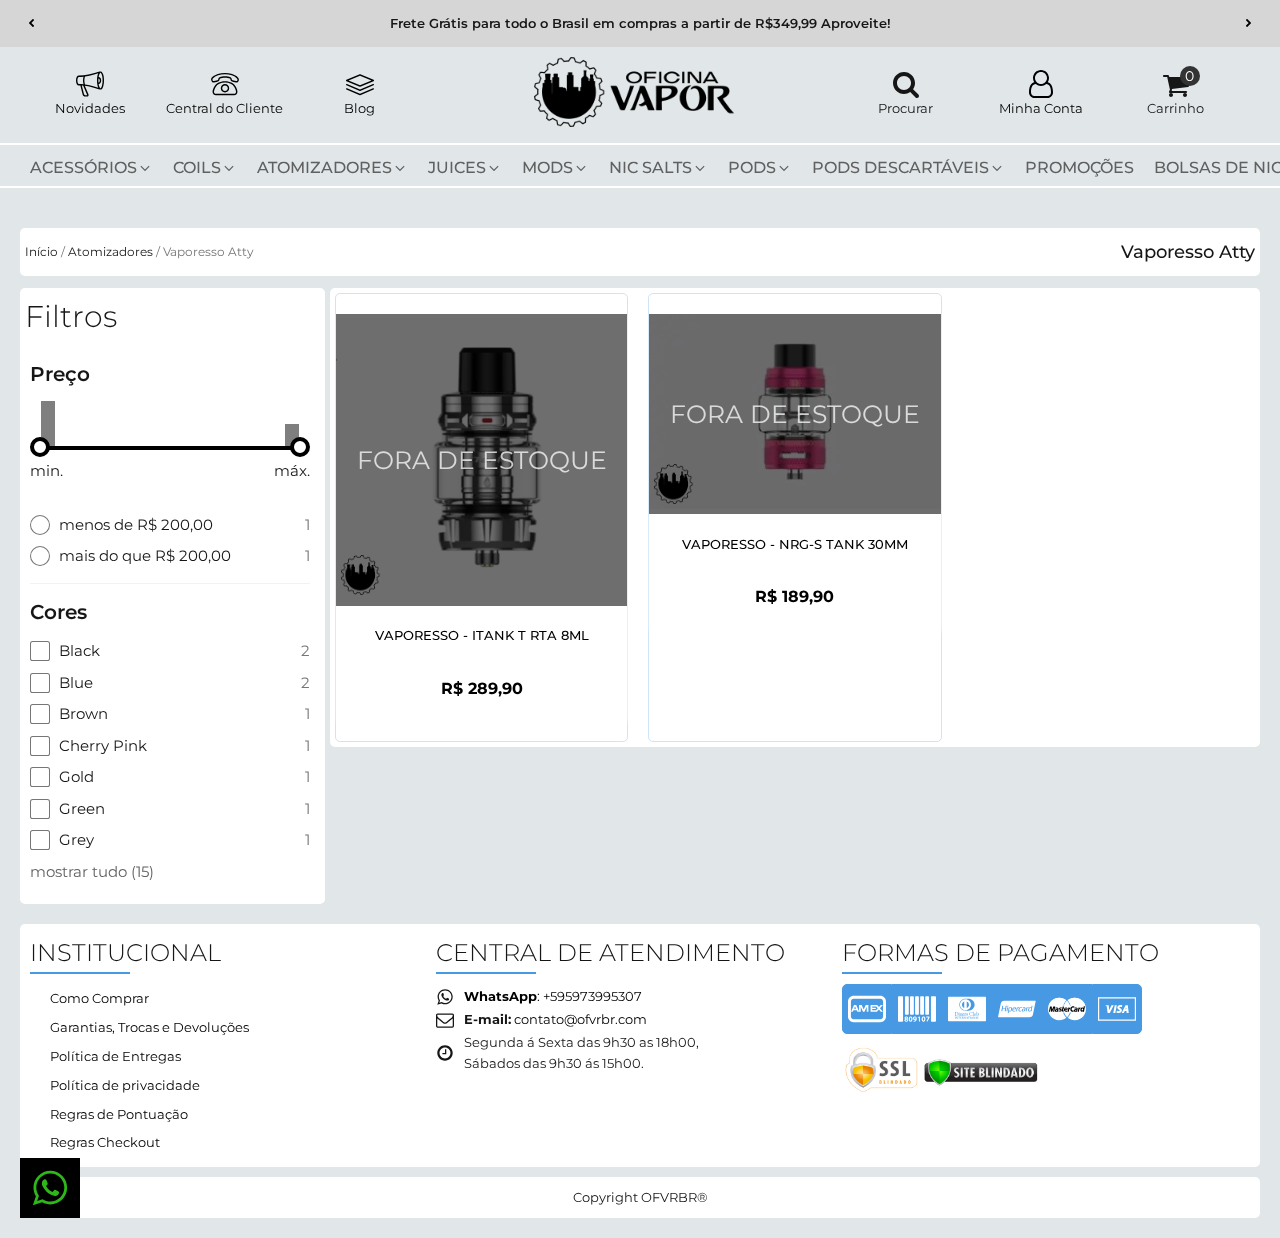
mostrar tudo (92, 871)
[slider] (40, 447)
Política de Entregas (115, 1056)
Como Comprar (99, 998)
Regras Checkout (105, 1142)
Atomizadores (110, 251)
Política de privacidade (125, 1085)
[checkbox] (170, 651)
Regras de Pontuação (119, 1114)
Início (41, 251)
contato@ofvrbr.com (580, 1019)
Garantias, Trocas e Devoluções (149, 1027)
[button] (31, 23)
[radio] (170, 525)
